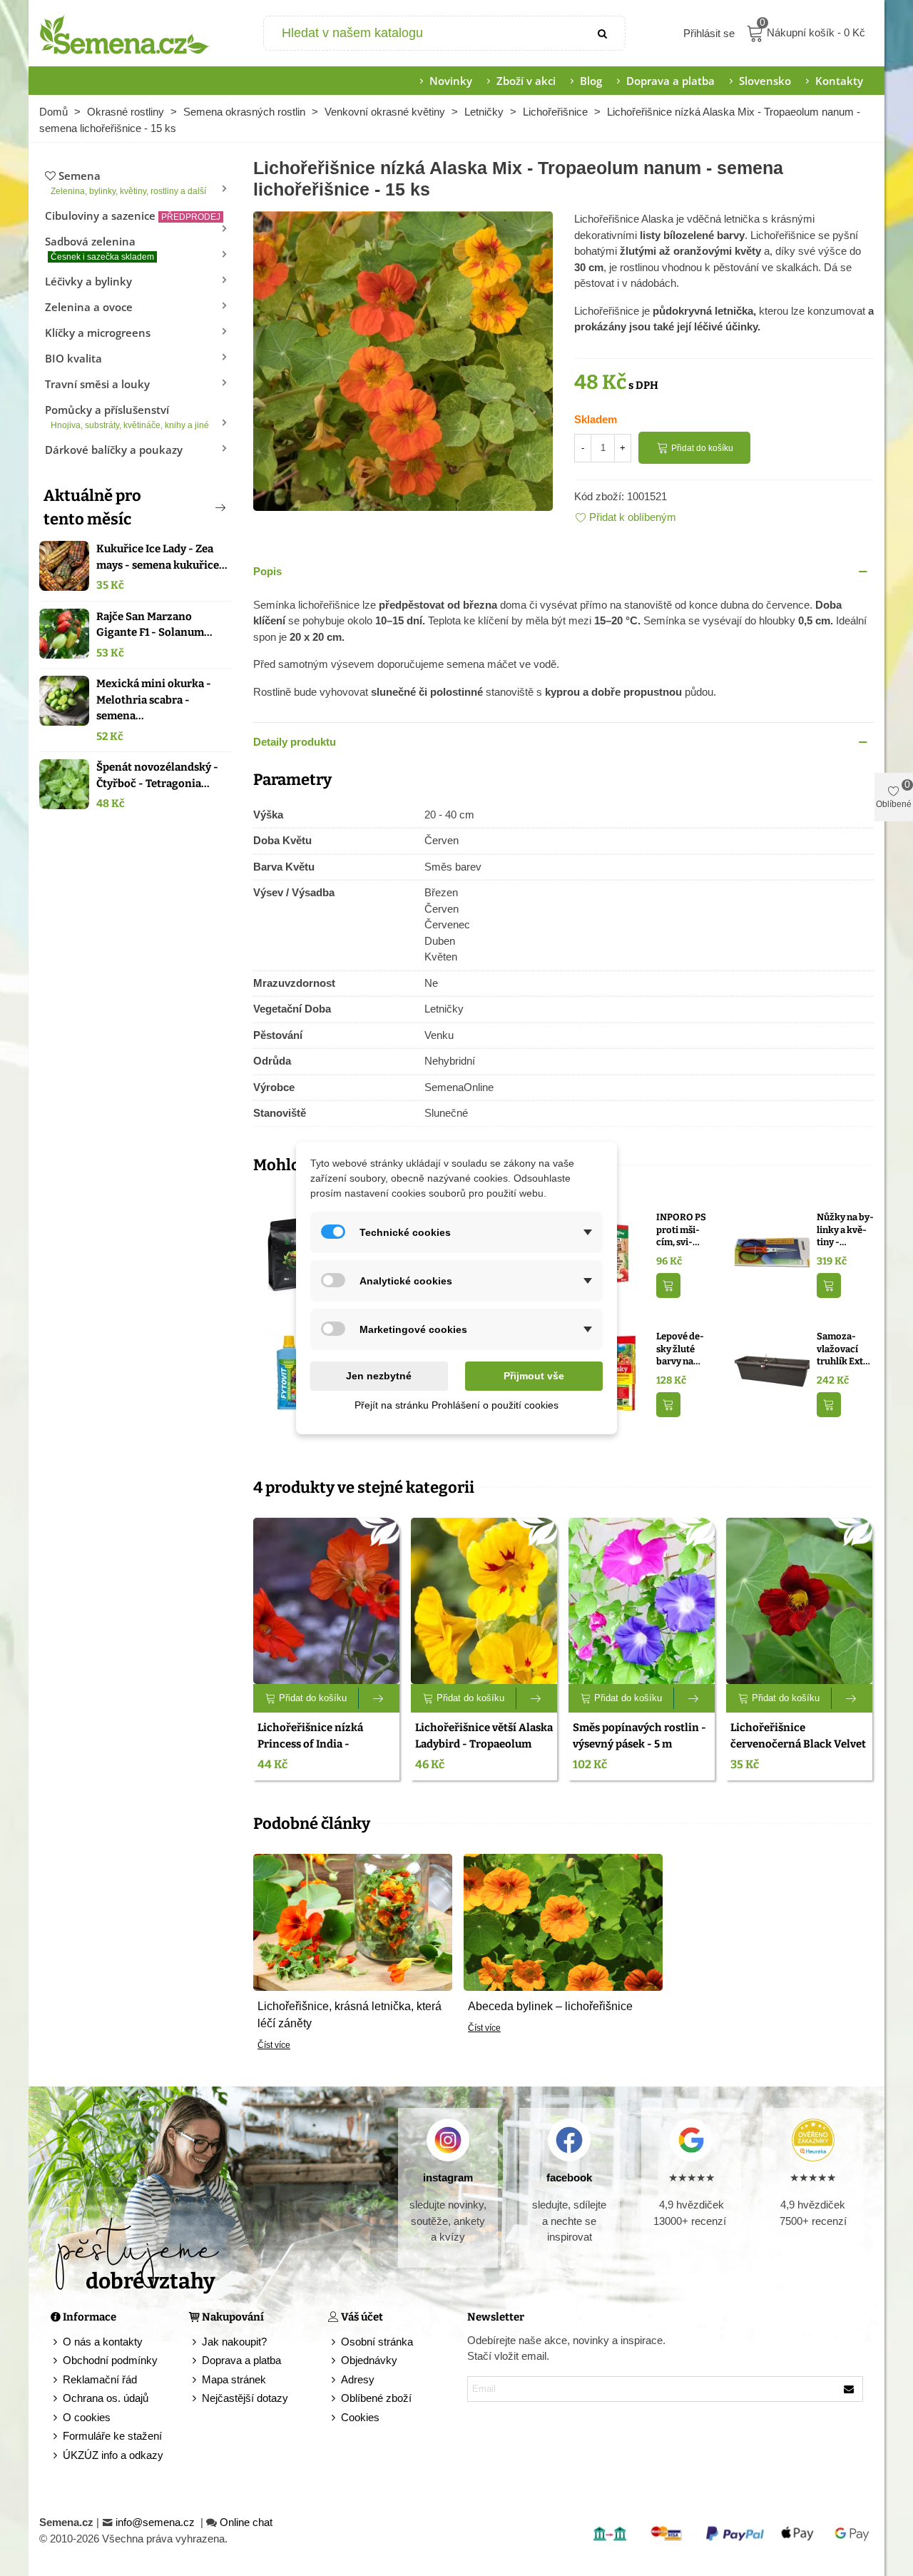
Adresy (358, 2379)
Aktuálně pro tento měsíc (92, 507)
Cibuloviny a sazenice (133, 215)
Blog (591, 81)
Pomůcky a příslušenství (127, 416)
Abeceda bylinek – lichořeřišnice (550, 2006)
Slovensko (765, 81)
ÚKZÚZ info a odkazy (113, 2455)
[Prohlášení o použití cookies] (335, 2418)
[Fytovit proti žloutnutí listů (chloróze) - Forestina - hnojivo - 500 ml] (291, 1372)
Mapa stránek (234, 2379)
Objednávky (369, 2360)
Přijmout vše (534, 1376)
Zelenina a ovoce (89, 307)
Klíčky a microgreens (98, 333)
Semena (128, 182)
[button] (197, 507)
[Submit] (603, 33)
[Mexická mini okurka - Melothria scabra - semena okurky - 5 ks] (64, 701)
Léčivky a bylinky (88, 281)
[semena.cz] (125, 34)
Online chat (246, 2522)
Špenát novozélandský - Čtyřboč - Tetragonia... (157, 775)
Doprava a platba (670, 81)
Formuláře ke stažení (112, 2436)
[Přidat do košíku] (668, 1286)
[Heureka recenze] (813, 2140)
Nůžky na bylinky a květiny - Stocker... (845, 1230)
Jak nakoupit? (234, 2342)
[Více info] (379, 1698)
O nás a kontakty (103, 2342)
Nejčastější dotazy (245, 2398)
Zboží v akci (526, 81)
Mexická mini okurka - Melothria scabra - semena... (154, 700)
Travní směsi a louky (97, 384)
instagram (448, 2177)
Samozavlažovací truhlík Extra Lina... (845, 1349)
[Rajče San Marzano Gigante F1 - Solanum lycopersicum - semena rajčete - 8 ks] (64, 634)
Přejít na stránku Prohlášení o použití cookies (456, 1405)
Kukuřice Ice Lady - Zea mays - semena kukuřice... (162, 557)
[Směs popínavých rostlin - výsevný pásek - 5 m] (642, 1601)
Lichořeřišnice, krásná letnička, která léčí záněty (350, 2015)
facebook (569, 2177)
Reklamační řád (100, 2379)
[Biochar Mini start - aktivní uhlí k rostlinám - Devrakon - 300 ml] (291, 1253)
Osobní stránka (377, 2342)
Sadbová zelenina (100, 248)
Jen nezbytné (379, 1376)
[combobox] (423, 33)
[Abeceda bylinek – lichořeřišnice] (563, 1921)
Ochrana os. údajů (106, 2398)
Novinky (451, 81)
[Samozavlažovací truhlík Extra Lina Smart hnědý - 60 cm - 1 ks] (772, 1372)
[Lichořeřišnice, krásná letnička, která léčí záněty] (353, 1921)
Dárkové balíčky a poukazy (114, 450)
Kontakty (839, 81)
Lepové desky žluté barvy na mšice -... (680, 1349)
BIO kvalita (73, 358)
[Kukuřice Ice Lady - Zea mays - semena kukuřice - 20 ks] (64, 566)
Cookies (360, 2417)
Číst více (274, 2045)
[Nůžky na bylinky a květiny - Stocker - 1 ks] (772, 1253)
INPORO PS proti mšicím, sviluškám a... (681, 1230)
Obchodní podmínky (110, 2360)
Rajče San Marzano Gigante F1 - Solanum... (154, 625)
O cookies (87, 2417)
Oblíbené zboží (376, 2398)
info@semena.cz (157, 2522)
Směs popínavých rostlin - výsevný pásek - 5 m (639, 1736)
